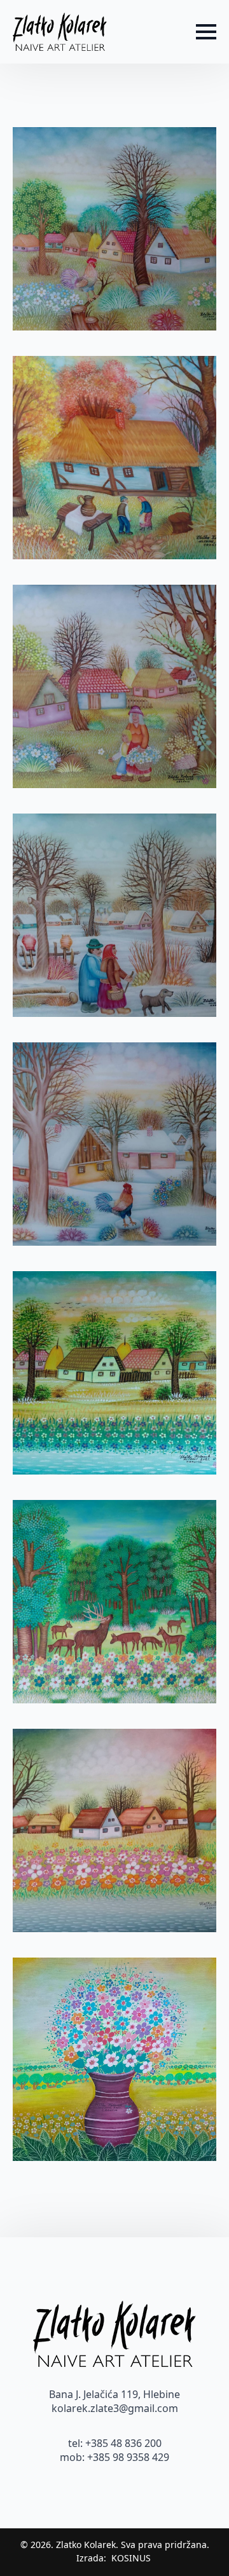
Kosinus (131, 2558)
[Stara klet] (114, 458)
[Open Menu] (206, 32)
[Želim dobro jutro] (114, 229)
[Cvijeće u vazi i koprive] (114, 2059)
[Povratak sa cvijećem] (114, 686)
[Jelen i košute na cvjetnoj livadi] (114, 1602)
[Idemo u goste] (114, 915)
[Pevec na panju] (114, 1144)
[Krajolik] (114, 1373)
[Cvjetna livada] (114, 1830)
